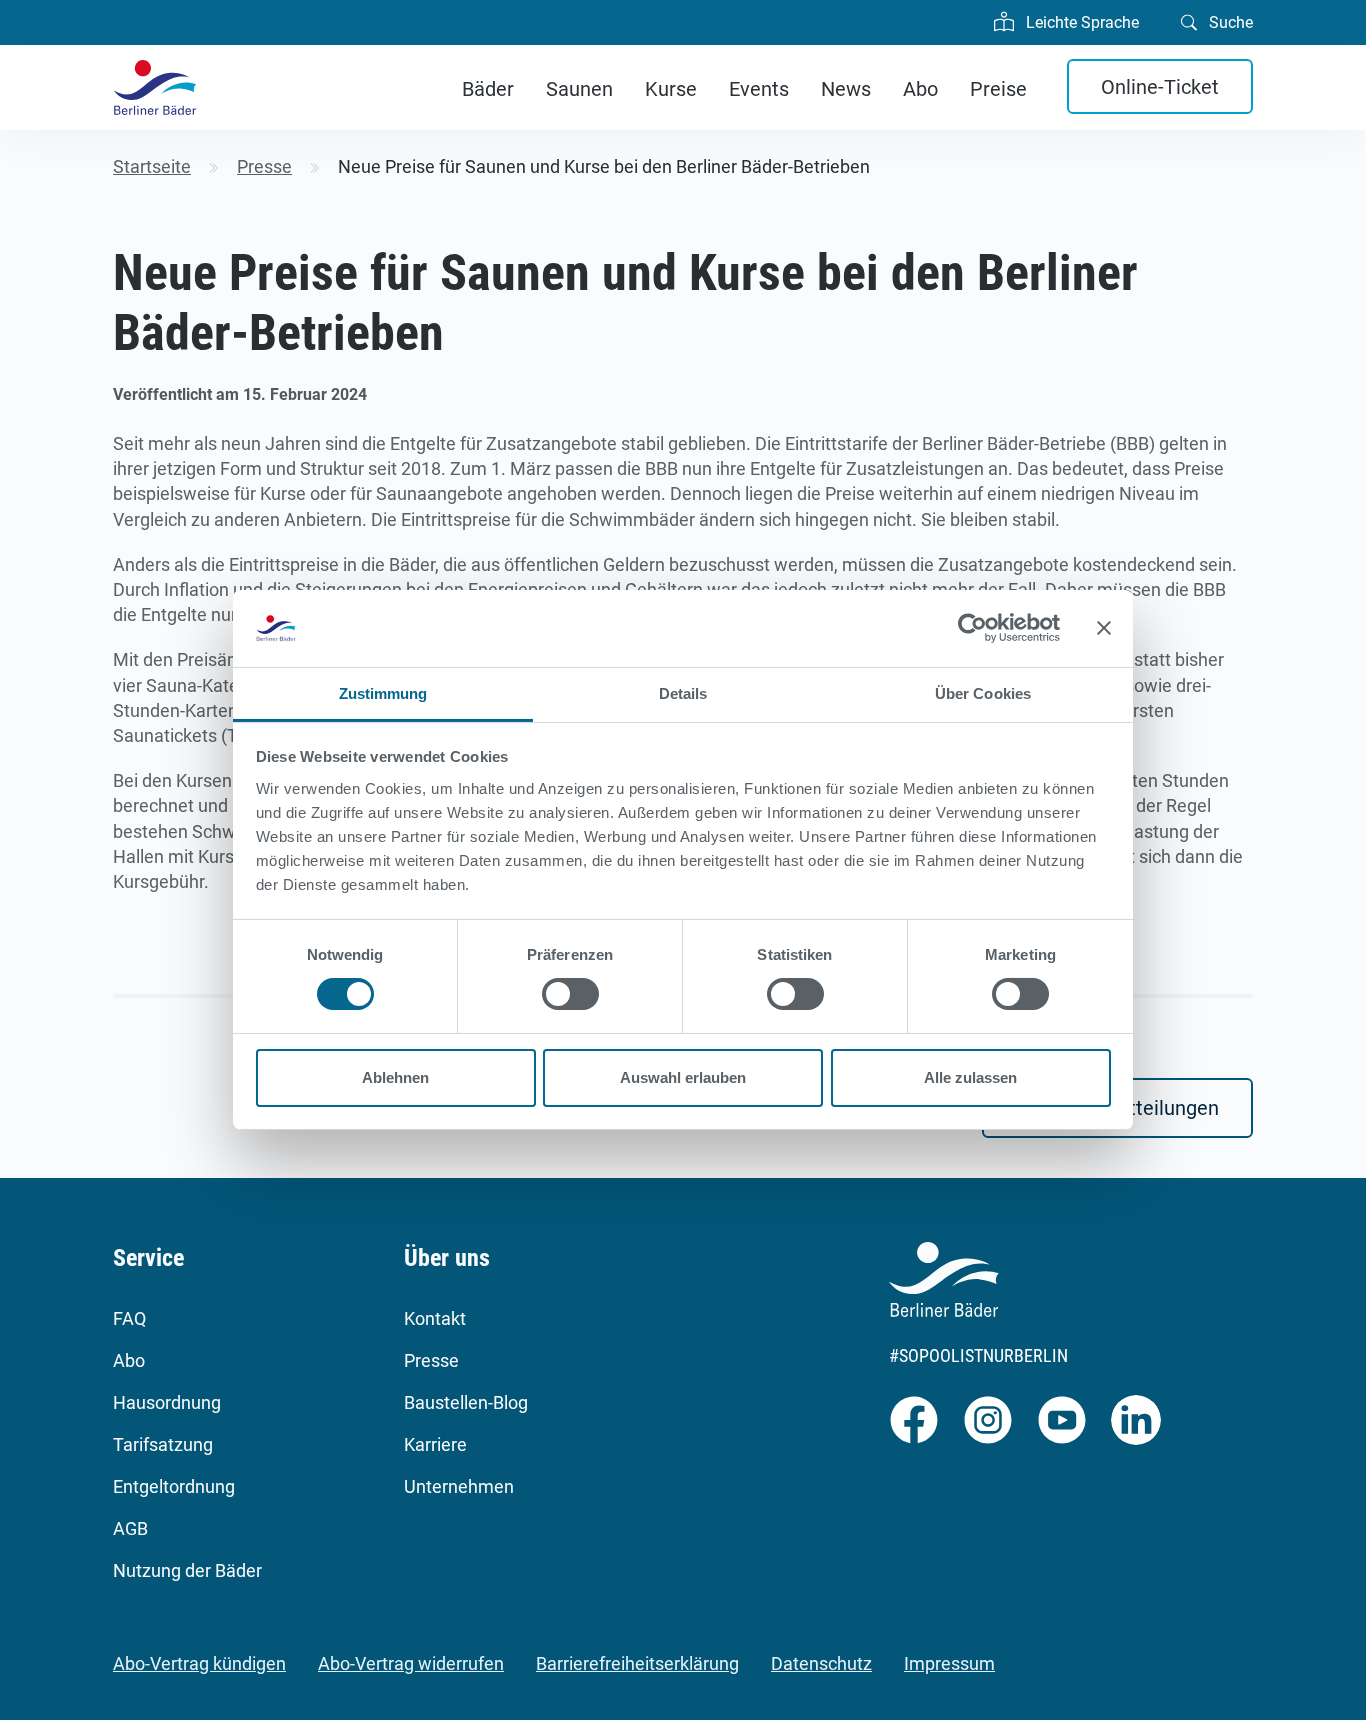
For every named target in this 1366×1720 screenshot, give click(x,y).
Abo (920, 89)
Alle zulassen (970, 1077)
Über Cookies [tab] (983, 693)
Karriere (435, 1444)
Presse (431, 1360)
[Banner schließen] (1104, 628)
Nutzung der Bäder (187, 1570)
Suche (1229, 22)
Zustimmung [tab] (383, 693)
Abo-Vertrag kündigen (199, 1663)
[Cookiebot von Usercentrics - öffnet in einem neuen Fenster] (972, 628)
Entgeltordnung (174, 1486)
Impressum (949, 1663)
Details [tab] (683, 693)
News (846, 89)
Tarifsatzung (163, 1444)
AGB (130, 1528)
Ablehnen (395, 1077)
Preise (998, 89)
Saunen (579, 89)
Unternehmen (459, 1486)
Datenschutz (821, 1663)
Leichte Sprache (1080, 22)
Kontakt (435, 1318)
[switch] (570, 994)
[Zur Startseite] (155, 87)
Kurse (671, 89)
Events (759, 89)
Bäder (488, 89)
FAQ (129, 1318)
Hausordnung (167, 1402)
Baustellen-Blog (466, 1402)
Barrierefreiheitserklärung (637, 1663)
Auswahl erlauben (683, 1077)
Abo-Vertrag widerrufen (411, 1663)
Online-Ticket (1160, 87)
